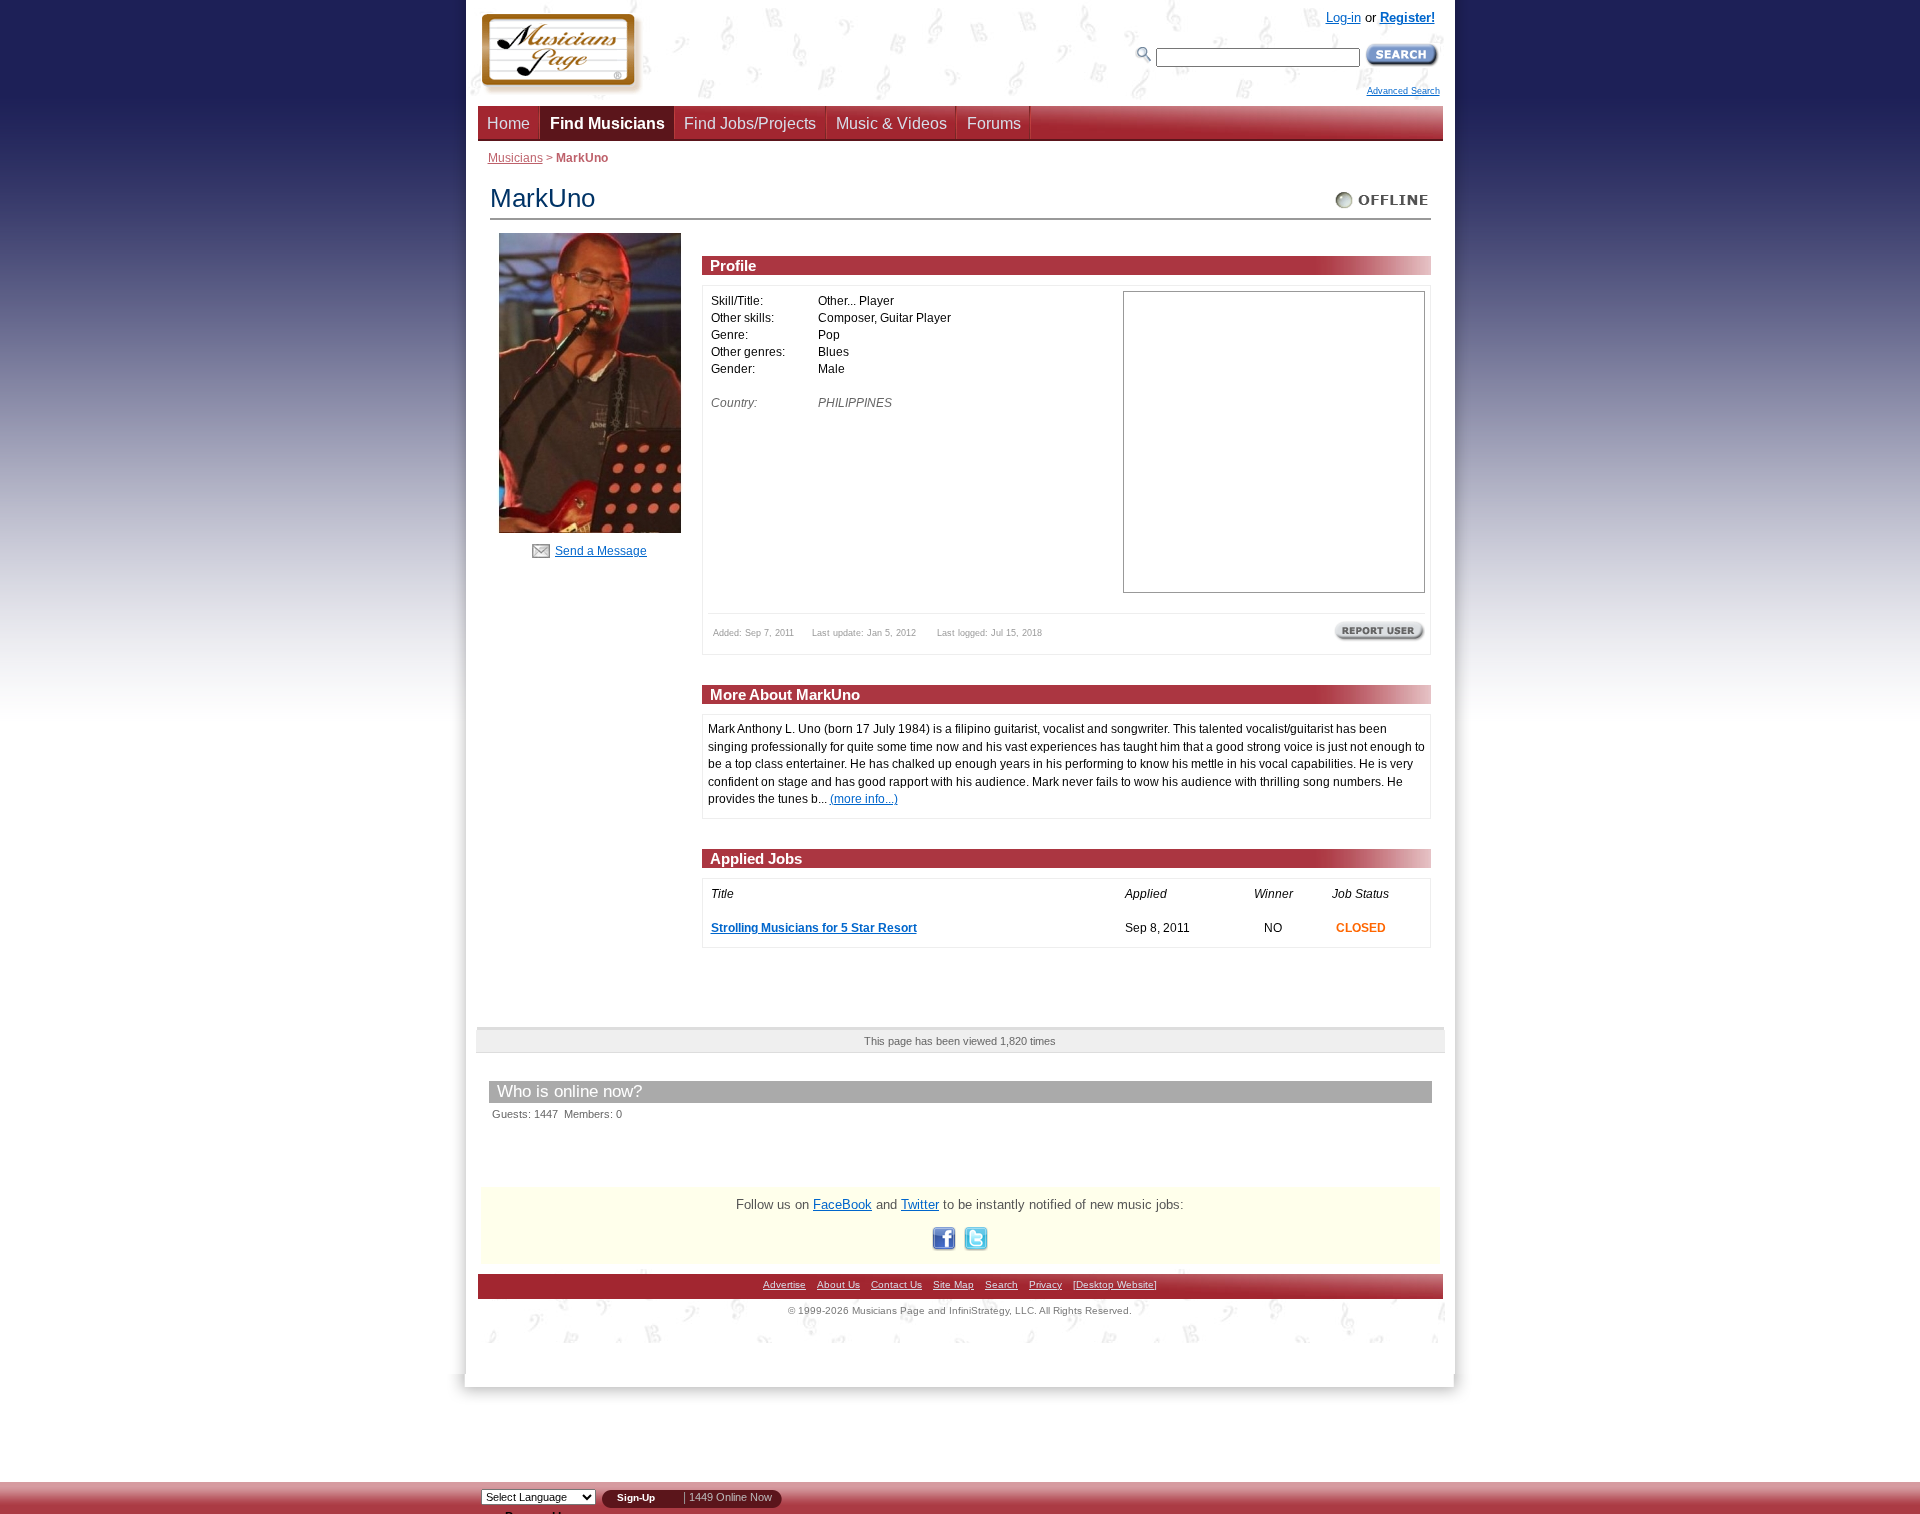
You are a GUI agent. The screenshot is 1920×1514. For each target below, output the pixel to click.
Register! (1407, 17)
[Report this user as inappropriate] (1379, 639)
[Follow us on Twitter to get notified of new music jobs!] (976, 1246)
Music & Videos (891, 123)
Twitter (920, 1204)
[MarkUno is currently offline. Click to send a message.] (1382, 208)
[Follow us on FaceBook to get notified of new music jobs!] (944, 1246)
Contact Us (896, 1284)
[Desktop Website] (1115, 1284)
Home (508, 123)
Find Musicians (607, 123)
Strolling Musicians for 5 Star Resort (814, 927)
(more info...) (864, 798)
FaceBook (842, 1204)
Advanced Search (1403, 91)
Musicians (515, 157)
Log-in (1343, 17)
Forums (994, 123)
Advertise (784, 1284)
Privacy (1045, 1284)
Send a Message (601, 550)
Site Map (953, 1284)
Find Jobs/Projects (750, 123)
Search (1001, 1284)
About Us (838, 1284)
